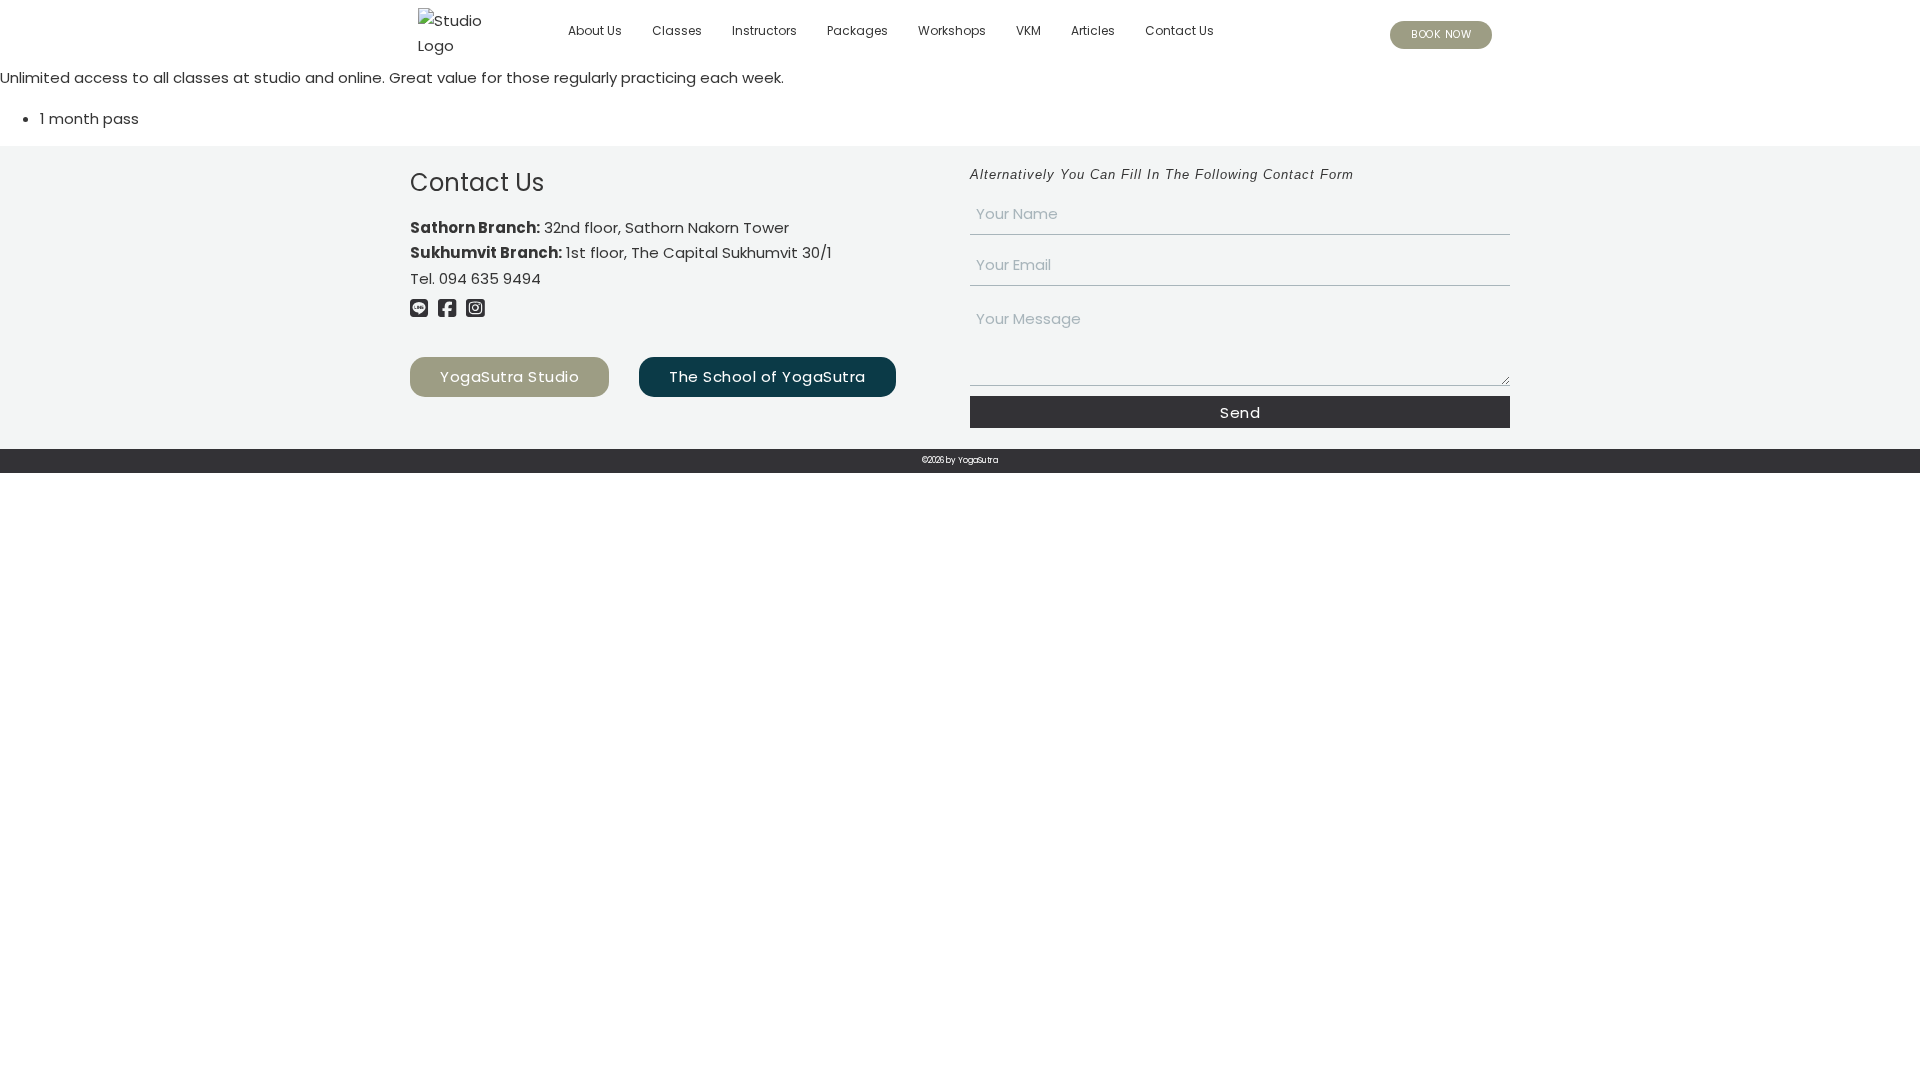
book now (1441, 34)
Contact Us (1179, 30)
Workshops (952, 30)
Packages (857, 30)
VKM (1028, 30)
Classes (677, 30)
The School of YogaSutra (767, 376)
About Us (595, 30)
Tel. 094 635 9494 (475, 278)
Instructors (764, 30)
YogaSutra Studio (509, 376)
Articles (1093, 30)
